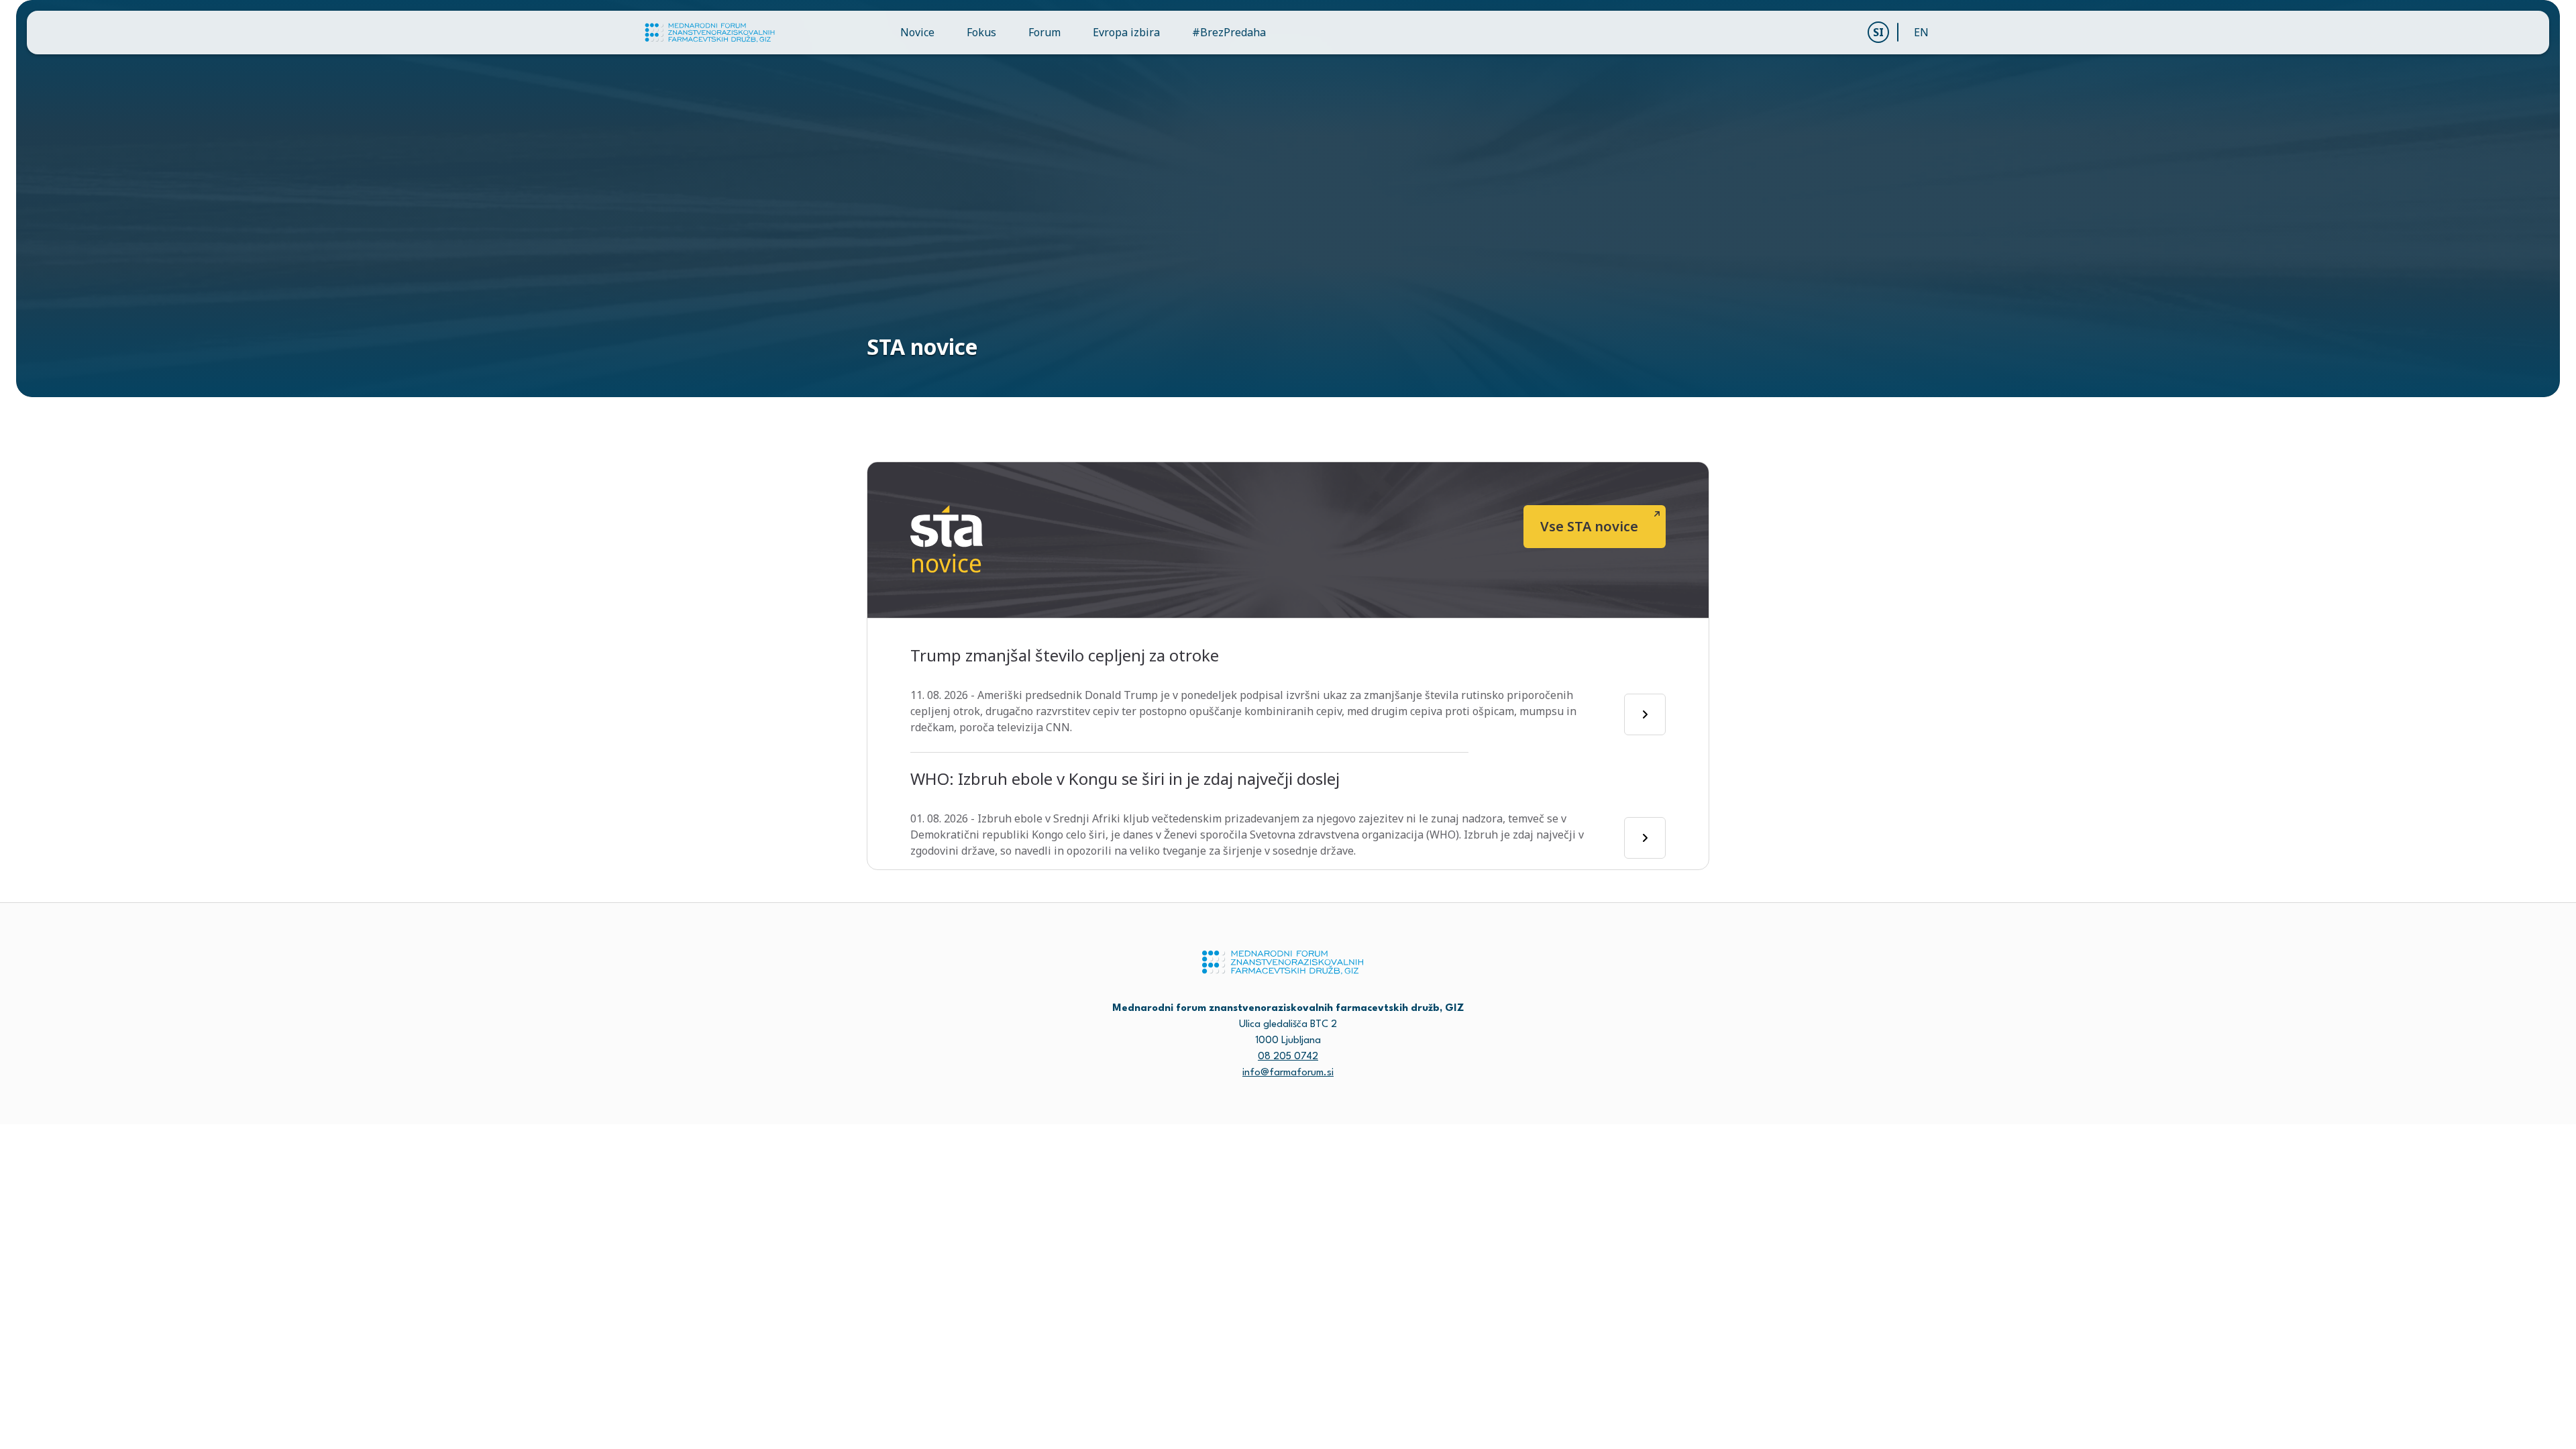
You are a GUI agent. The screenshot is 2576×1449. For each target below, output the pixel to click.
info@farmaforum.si (1288, 1073)
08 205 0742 (1288, 1057)
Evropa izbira (1126, 32)
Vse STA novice (1589, 526)
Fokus (981, 32)
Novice (917, 32)
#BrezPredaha (1229, 32)
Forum (1044, 32)
